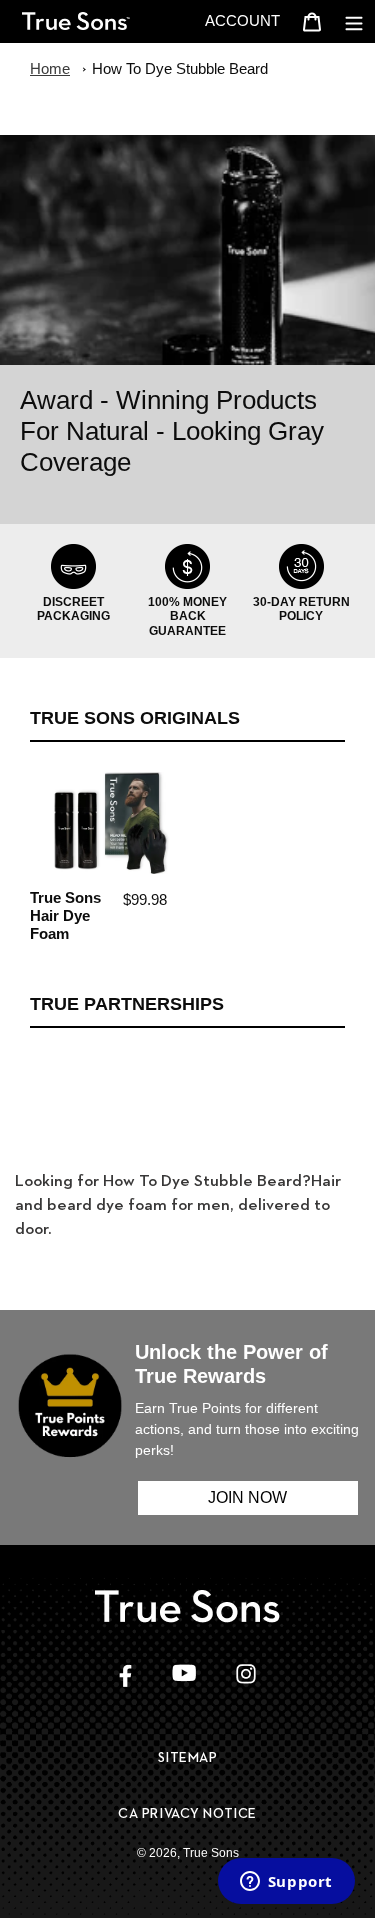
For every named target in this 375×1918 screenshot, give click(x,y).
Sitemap (188, 1757)
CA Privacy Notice (187, 1813)
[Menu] (354, 21)
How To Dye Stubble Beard (180, 68)
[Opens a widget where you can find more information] (286, 1883)
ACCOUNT (248, 20)
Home (50, 68)
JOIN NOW (247, 1497)
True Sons (211, 1853)
